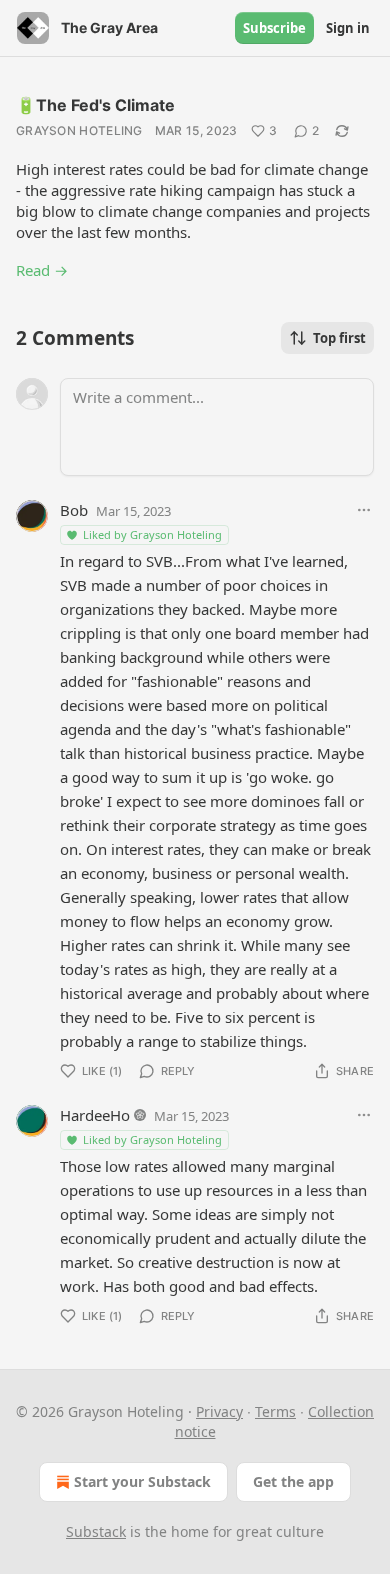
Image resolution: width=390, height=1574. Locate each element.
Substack (96, 1531)
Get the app (293, 1481)
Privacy (219, 1411)
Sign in (348, 28)
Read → (42, 270)
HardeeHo (95, 1115)
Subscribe (274, 28)
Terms (275, 1411)
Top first (339, 338)
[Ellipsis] (364, 510)
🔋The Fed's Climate (95, 105)
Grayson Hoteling (79, 130)
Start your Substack (142, 1481)
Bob (74, 510)
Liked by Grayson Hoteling (152, 534)
